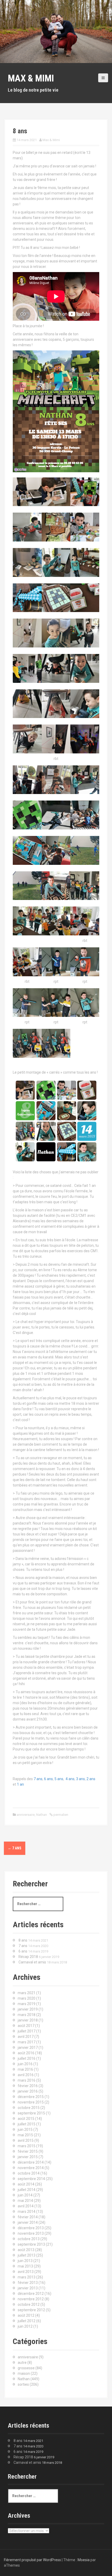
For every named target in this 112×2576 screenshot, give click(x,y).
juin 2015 (25, 2130)
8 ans (23, 1940)
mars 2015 (27, 2146)
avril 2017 (26, 2037)
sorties (23, 2384)
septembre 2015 (31, 2113)
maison (24, 2373)
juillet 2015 (27, 2124)
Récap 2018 (28, 1957)
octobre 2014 (29, 2173)
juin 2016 (25, 2064)
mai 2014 (25, 2201)
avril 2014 (26, 2206)
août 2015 (26, 2119)
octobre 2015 (29, 2108)
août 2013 (26, 2250)
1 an (20, 1784)
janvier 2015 (28, 2157)
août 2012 (26, 2315)
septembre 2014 (31, 2179)
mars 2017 (27, 2042)
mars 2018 (27, 2015)
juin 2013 (25, 2261)
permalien (60, 1815)
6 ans (48, 1779)
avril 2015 (26, 2140)
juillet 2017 (27, 2031)
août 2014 (26, 2184)
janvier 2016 (28, 2091)
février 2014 (28, 2217)
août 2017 (26, 2026)
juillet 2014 (27, 2190)
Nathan (42, 1815)
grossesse (26, 2368)
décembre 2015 (31, 2097)
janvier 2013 (28, 2288)
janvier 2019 (28, 2009)
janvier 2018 (28, 2020)
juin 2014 (25, 2195)
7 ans (38, 1779)
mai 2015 (25, 2135)
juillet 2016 (27, 2058)
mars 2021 (27, 1993)
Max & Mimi (31, 78)
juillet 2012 (27, 2321)
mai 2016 (25, 2069)
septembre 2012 (31, 2310)
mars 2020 (27, 1998)
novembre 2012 (31, 2299)
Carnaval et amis (32, 1962)
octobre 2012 (29, 2304)
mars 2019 (27, 2004)
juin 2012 (25, 2326)
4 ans (70, 1779)
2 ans (91, 1779)
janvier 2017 (28, 2048)
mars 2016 (27, 2080)
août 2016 (26, 2053)
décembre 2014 (31, 2162)
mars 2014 (27, 2212)
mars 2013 (27, 2277)
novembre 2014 (31, 2168)
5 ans (59, 1779)
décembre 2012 (31, 2294)
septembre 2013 (31, 2244)
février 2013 (28, 2283)
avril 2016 (26, 2075)
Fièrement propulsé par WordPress (32, 2560)
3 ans (80, 1779)
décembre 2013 (31, 2228)
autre (22, 2363)
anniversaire (26, 1815)
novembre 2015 (31, 2102)
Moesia (84, 2560)
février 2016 (28, 2086)
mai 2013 (25, 2266)
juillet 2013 (27, 2255)
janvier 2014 (28, 2222)
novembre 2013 (31, 2233)
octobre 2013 (29, 2239)
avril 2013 (26, 2272)
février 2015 (28, 2151)
